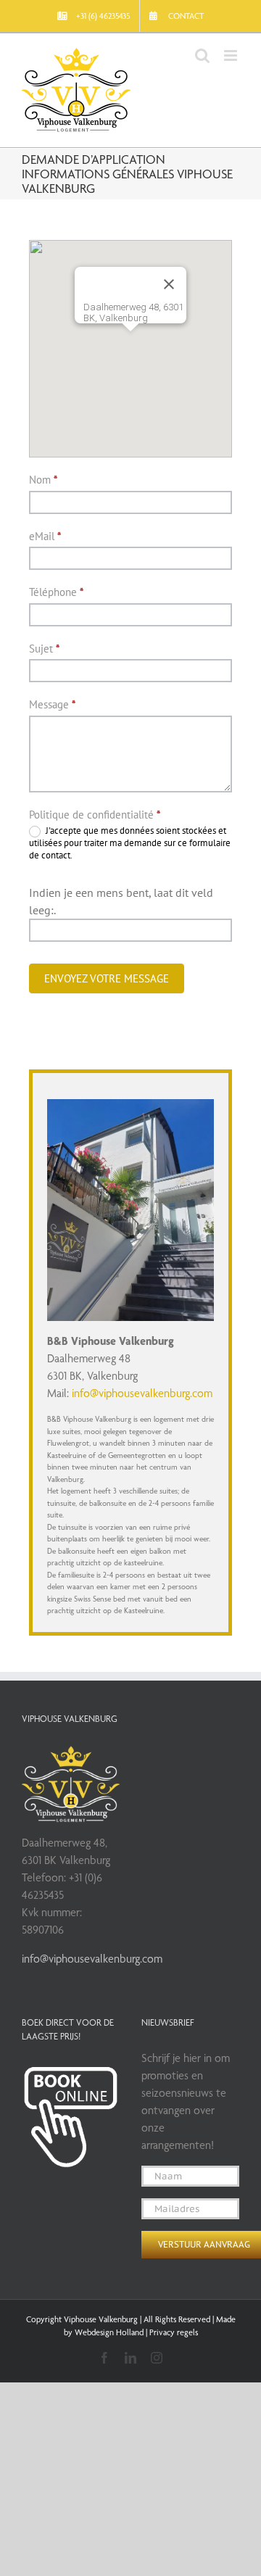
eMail (45, 536)
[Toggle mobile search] (202, 55)
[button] (130, 340)
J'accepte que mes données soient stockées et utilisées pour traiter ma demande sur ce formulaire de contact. (130, 843)
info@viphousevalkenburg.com (142, 1393)
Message (52, 704)
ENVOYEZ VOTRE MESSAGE (107, 978)
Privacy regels (174, 2332)
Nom (43, 480)
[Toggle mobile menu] (232, 55)
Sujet (44, 649)
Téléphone (56, 592)
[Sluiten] (169, 284)
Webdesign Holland (109, 2332)
